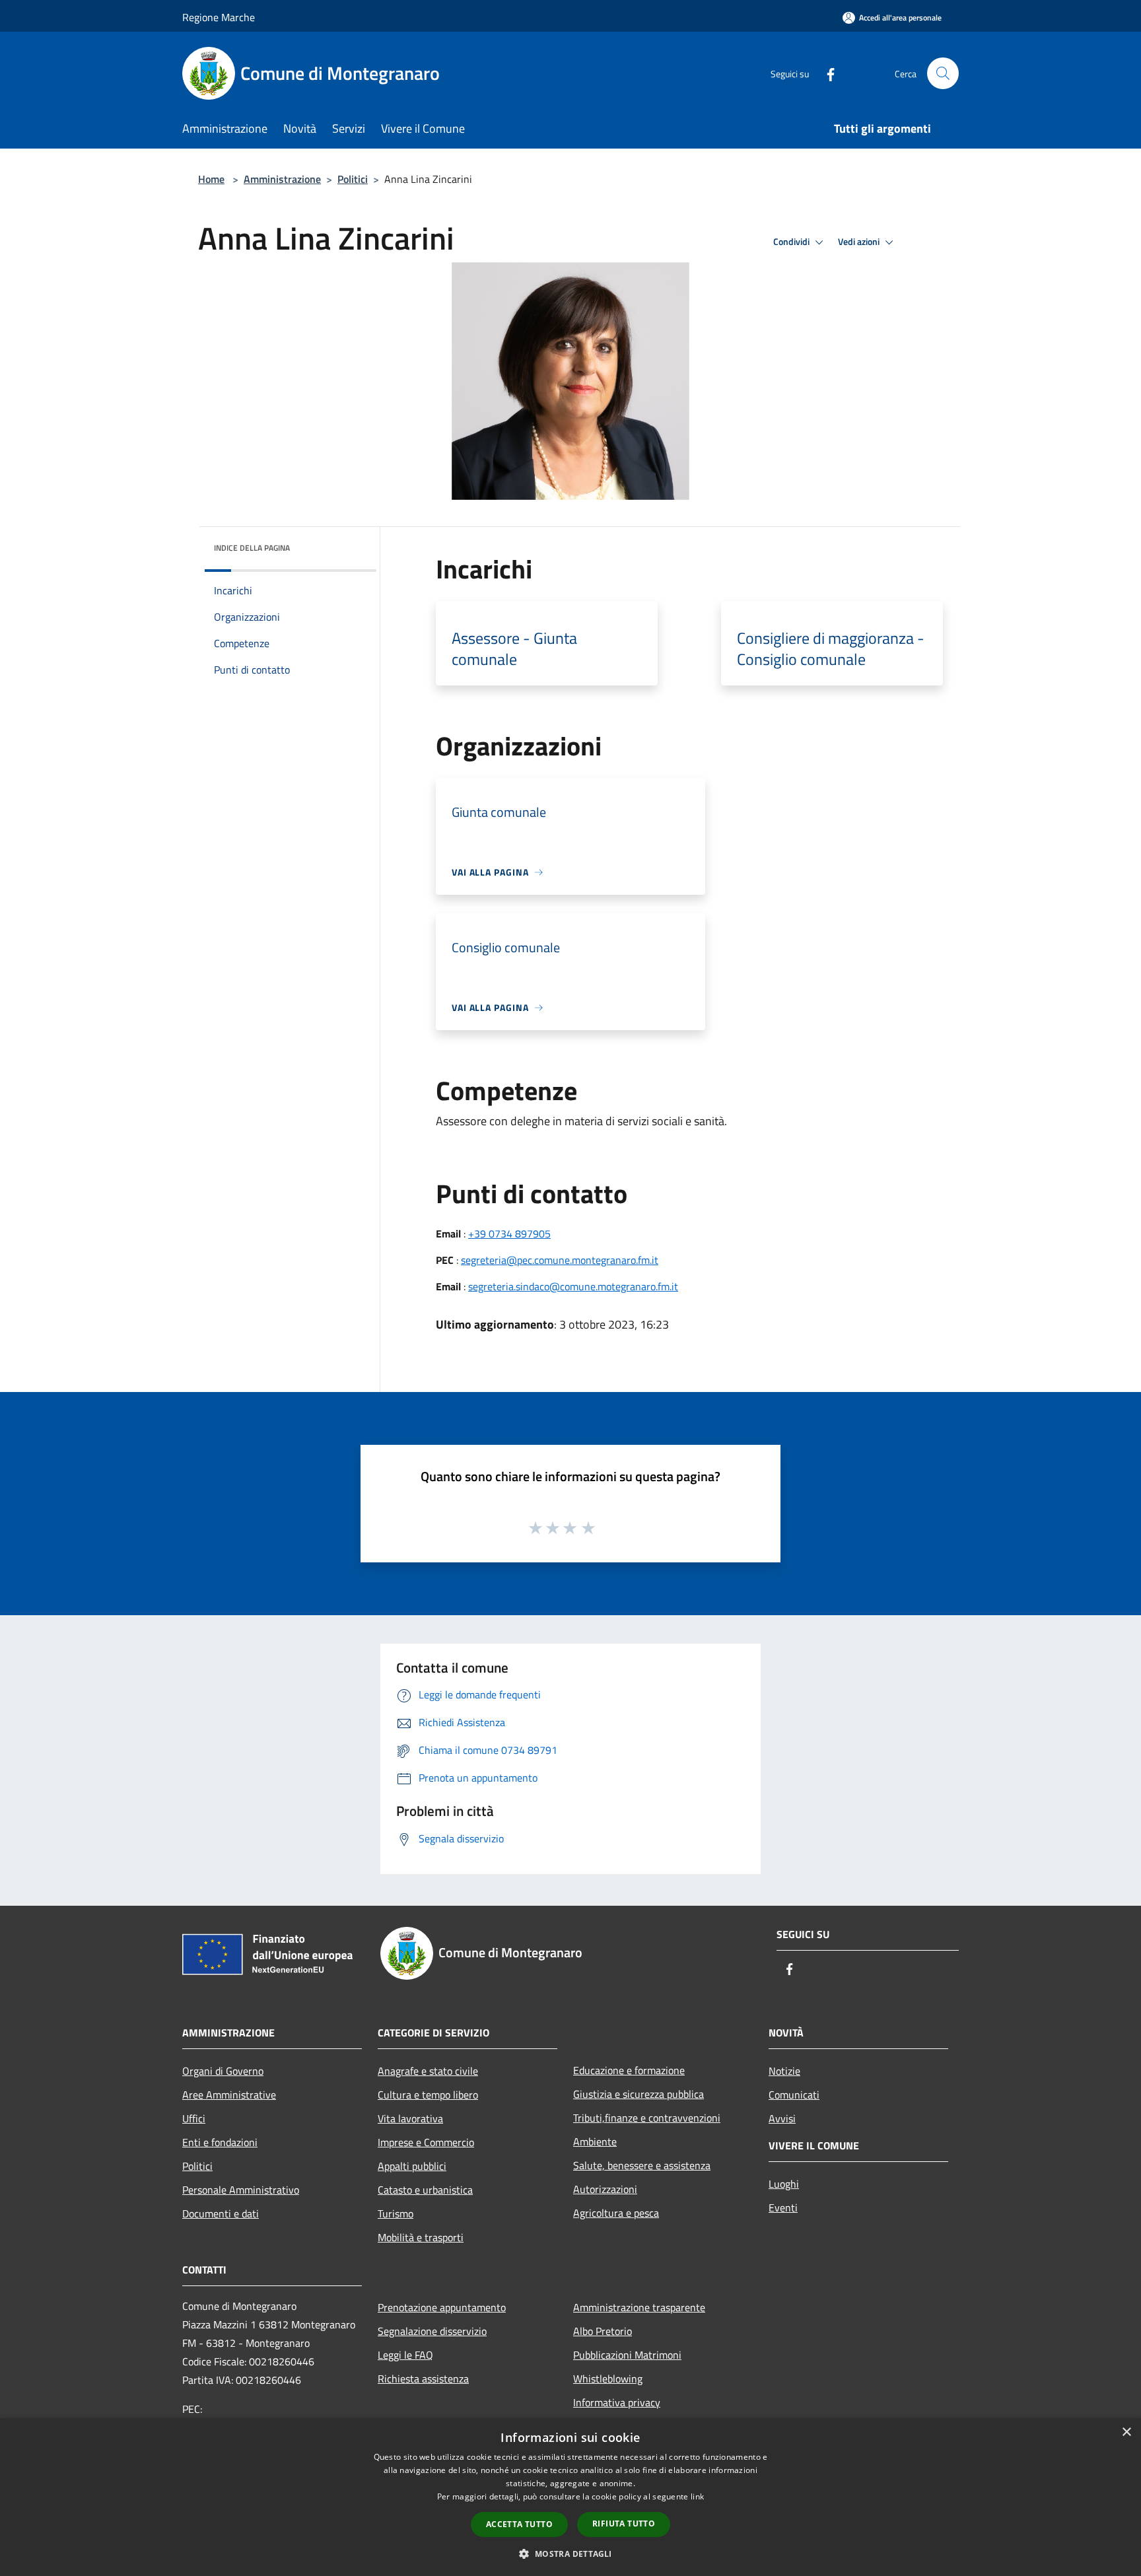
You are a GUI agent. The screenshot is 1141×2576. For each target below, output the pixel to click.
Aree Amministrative (229, 2095)
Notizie (784, 2071)
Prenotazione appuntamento (442, 2307)
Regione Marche (219, 17)
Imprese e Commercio (426, 2142)
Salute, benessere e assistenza (642, 2165)
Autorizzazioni (605, 2189)
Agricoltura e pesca (616, 2213)
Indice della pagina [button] (252, 548)
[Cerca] (943, 73)
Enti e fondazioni (220, 2142)
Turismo (396, 2213)
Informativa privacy (617, 2402)
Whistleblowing (608, 2379)
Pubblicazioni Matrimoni (627, 2355)
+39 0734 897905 (509, 1234)
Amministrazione (282, 179)
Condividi (792, 242)
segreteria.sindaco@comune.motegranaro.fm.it (573, 1286)
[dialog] (570, 2497)
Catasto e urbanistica (425, 2190)
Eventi (783, 2208)
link (697, 2496)
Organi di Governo (223, 2071)
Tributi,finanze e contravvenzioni (647, 2118)
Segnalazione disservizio (432, 2331)
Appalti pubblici (412, 2166)
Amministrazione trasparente (639, 2307)
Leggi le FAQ (405, 2355)
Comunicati (794, 2095)
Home (211, 179)
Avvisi (782, 2118)
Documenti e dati (221, 2213)
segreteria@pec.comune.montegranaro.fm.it (560, 1260)
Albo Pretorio (603, 2331)
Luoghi (784, 2184)
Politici (353, 179)
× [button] (1126, 2432)
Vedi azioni (860, 242)
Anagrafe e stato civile (428, 2071)
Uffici (194, 2118)
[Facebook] (825, 73)
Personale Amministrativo (241, 2190)
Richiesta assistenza (423, 2379)
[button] (570, 2554)
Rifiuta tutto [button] (624, 2524)
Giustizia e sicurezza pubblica (639, 2094)
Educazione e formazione (629, 2070)
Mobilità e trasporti (421, 2237)
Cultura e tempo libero (428, 2095)
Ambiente (595, 2141)
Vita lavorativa (410, 2118)
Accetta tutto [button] (519, 2524)
